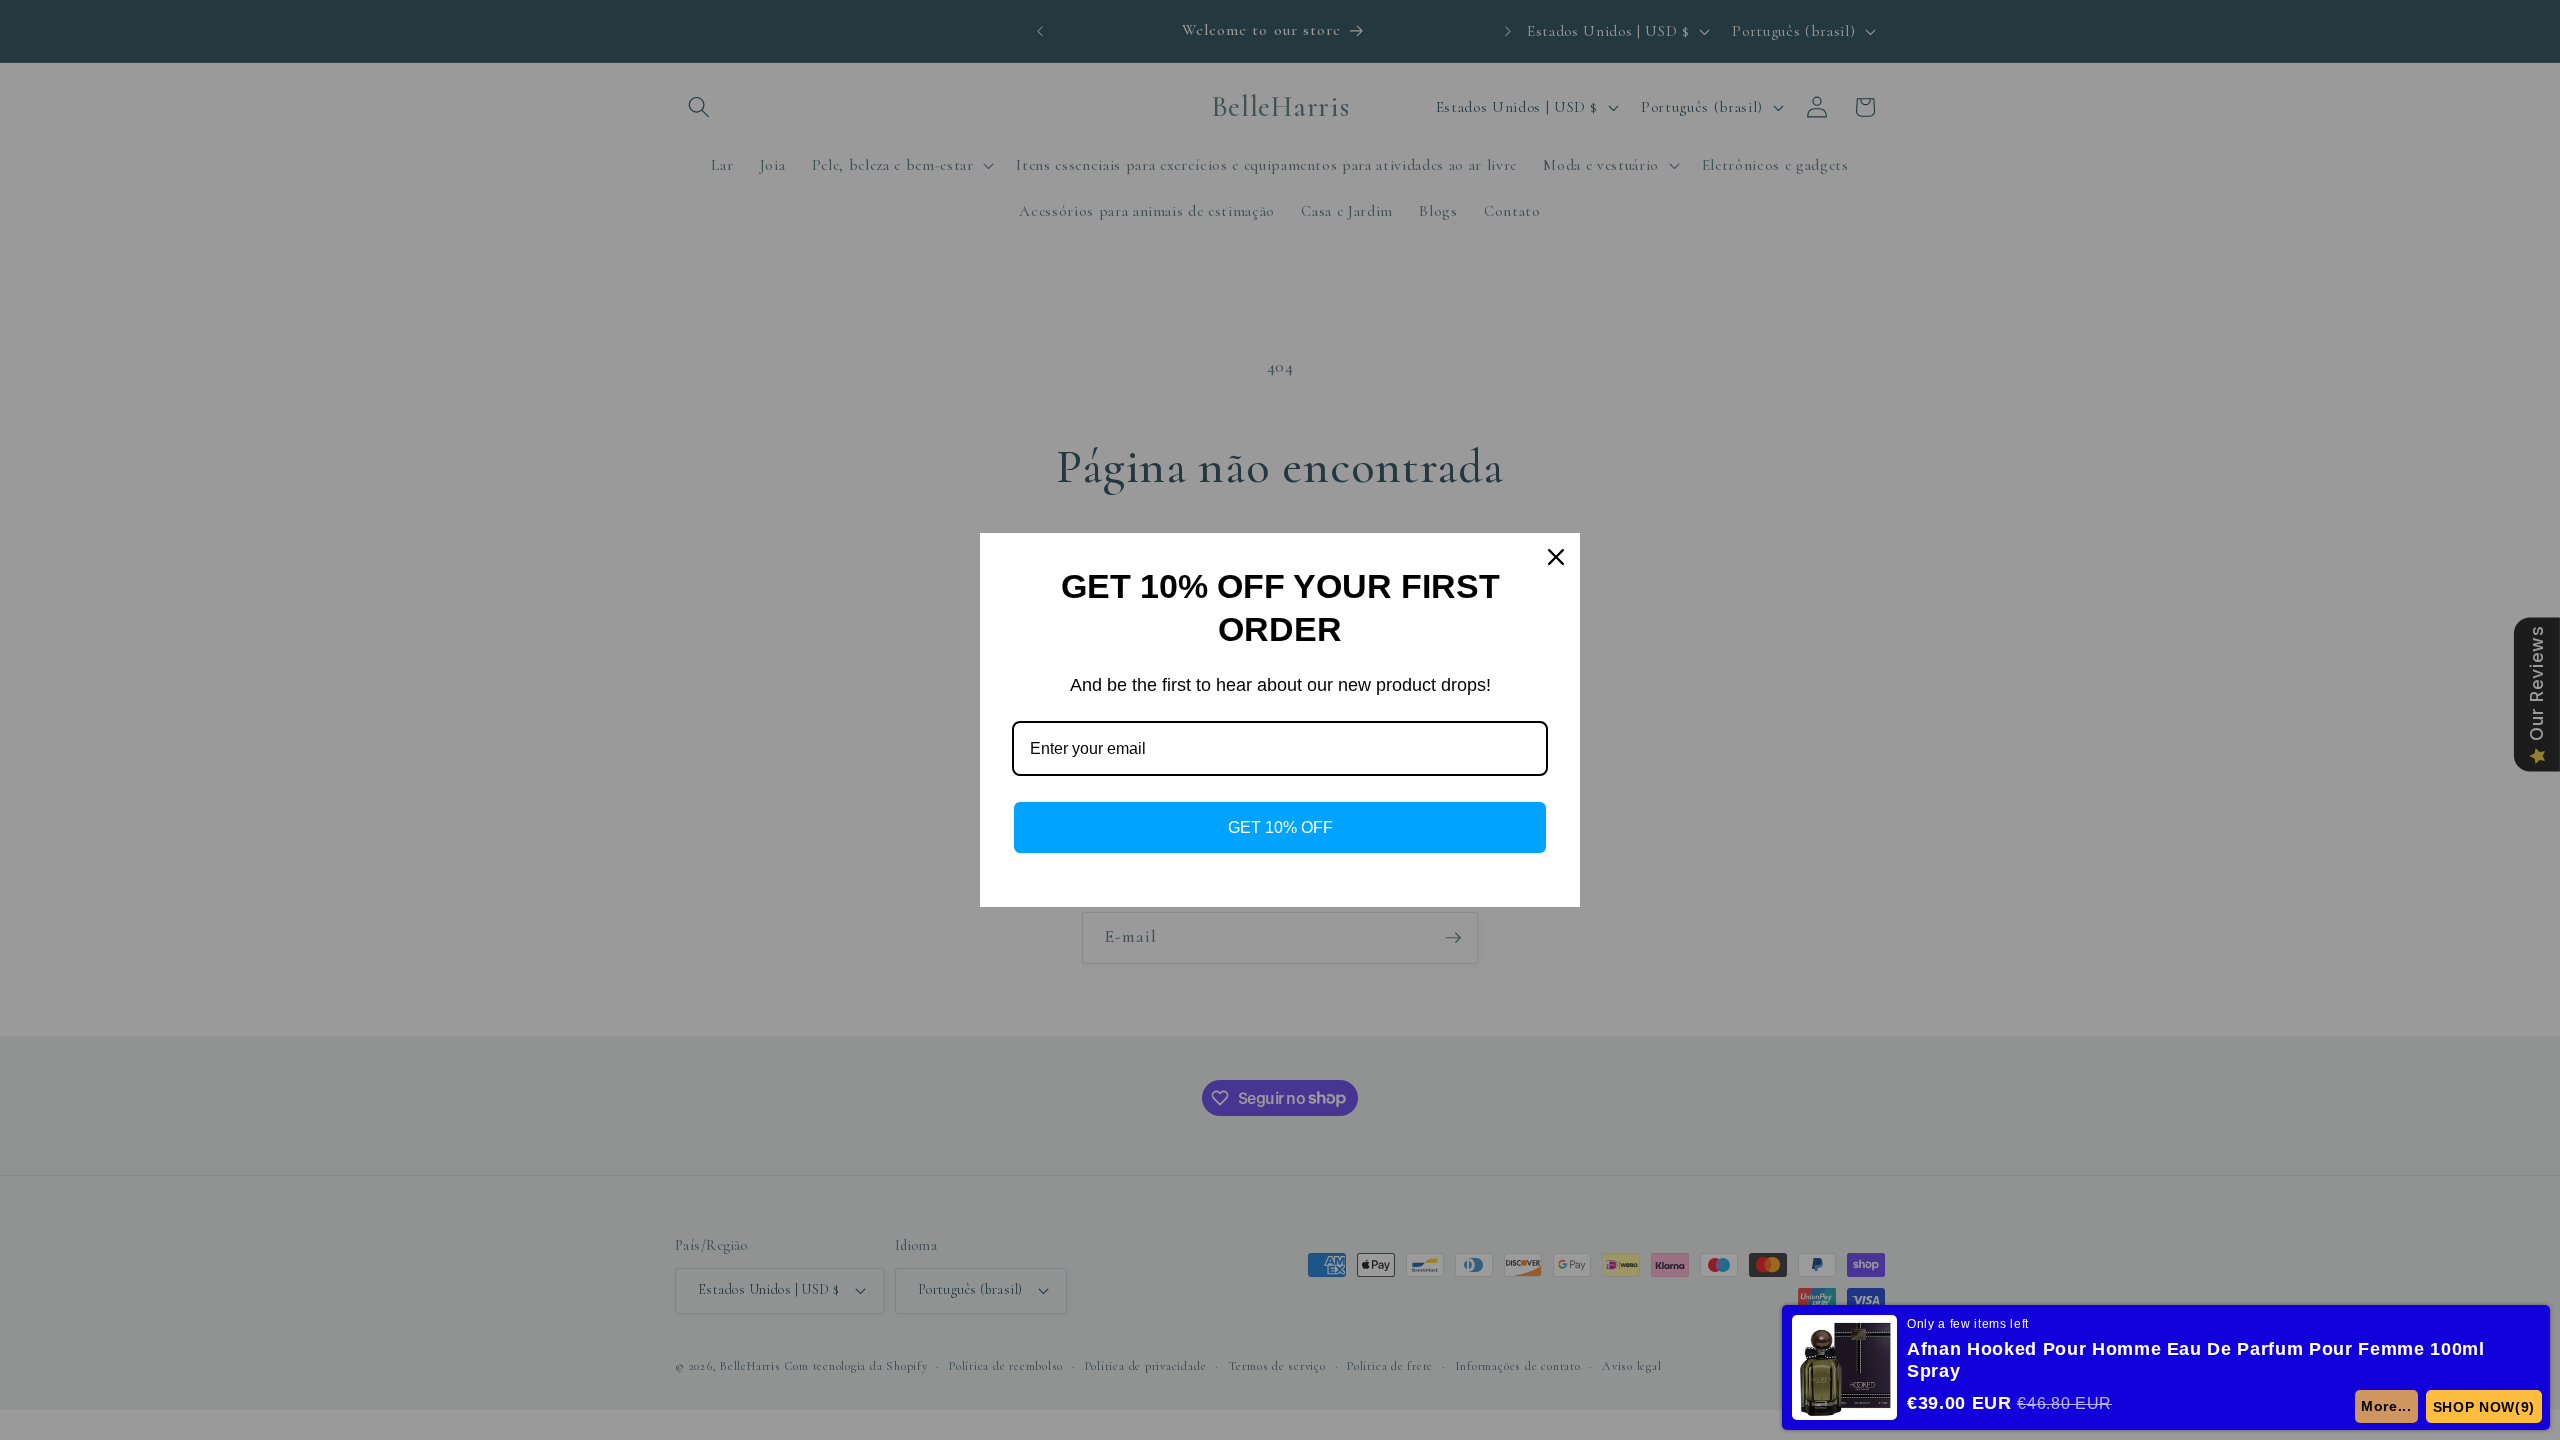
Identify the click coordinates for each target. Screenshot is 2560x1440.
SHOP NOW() (2484, 1407)
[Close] (1556, 557)
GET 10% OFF (1280, 827)
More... (2386, 1406)
